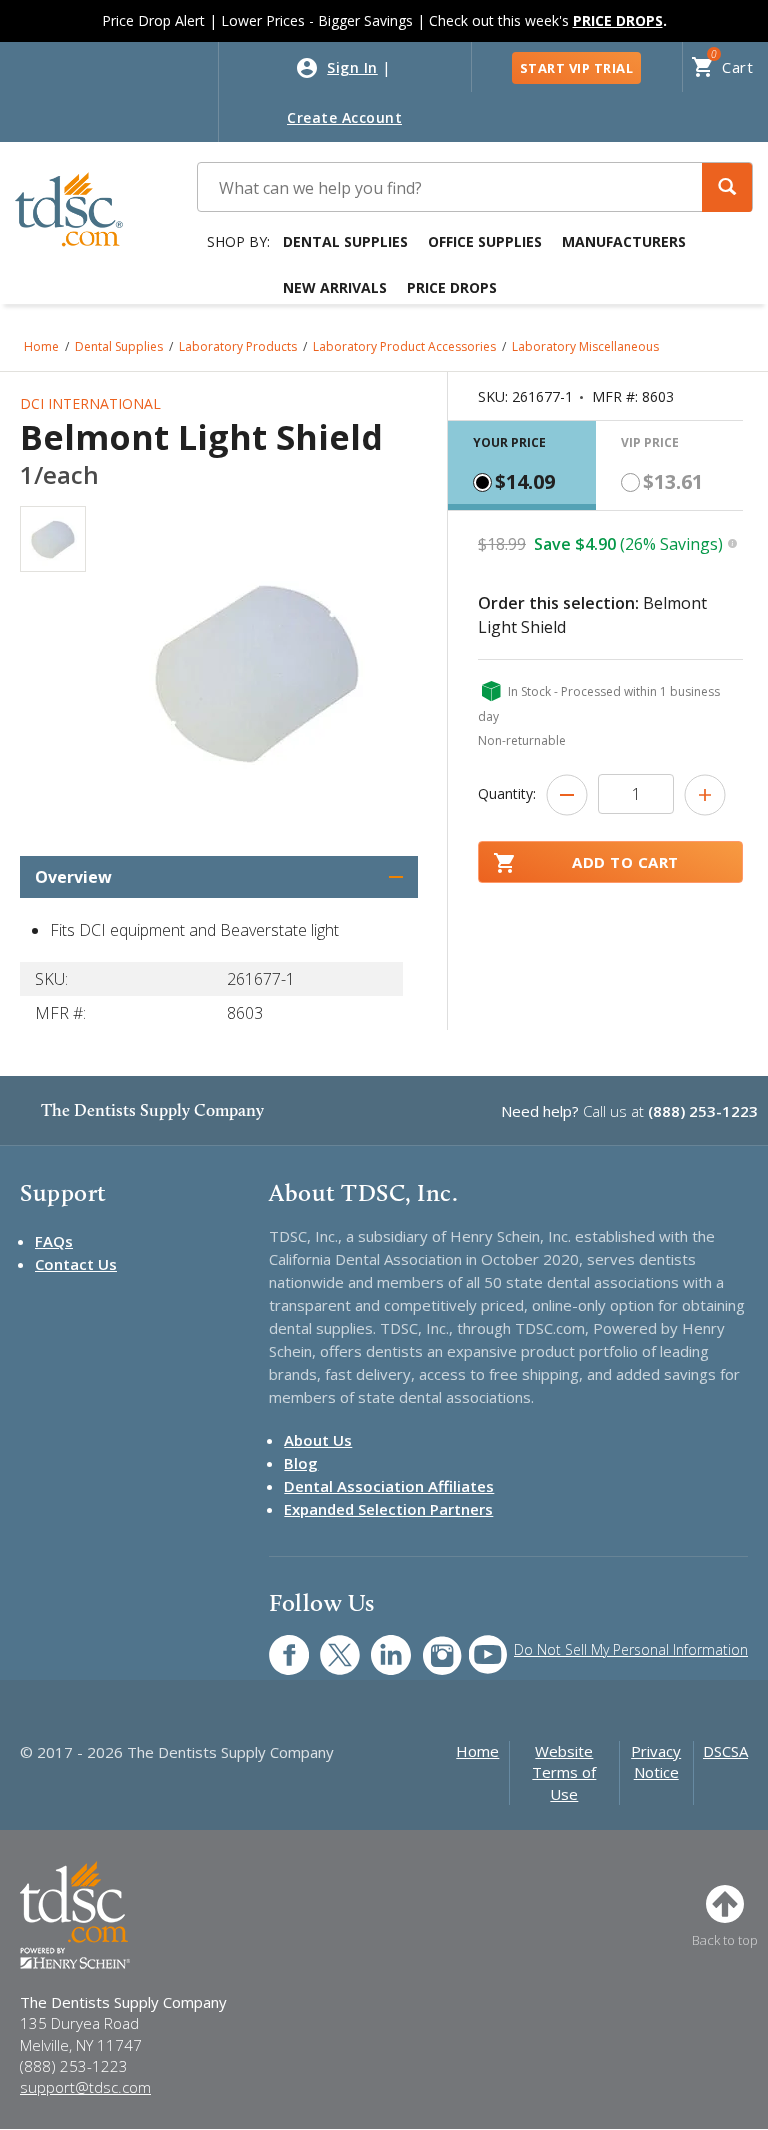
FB (277, 1644)
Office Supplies (485, 241)
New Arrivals (335, 287)
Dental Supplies (345, 241)
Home (41, 346)
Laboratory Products (238, 346)
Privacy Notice (656, 1761)
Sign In (352, 67)
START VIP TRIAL (577, 68)
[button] (727, 187)
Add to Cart (625, 862)
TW (329, 1644)
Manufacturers (624, 241)
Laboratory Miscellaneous (585, 346)
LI (376, 1644)
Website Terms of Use (564, 1772)
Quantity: (507, 793)
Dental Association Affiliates (389, 1486)
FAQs (54, 1241)
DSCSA (725, 1751)
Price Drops (452, 287)
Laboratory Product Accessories (404, 346)
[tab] (522, 465)
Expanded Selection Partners (388, 1509)
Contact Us (76, 1264)
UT (477, 1644)
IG (428, 1644)
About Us (318, 1440)
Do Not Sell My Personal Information (631, 1649)
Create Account (344, 117)
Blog (301, 1463)
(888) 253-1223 (703, 1111)
